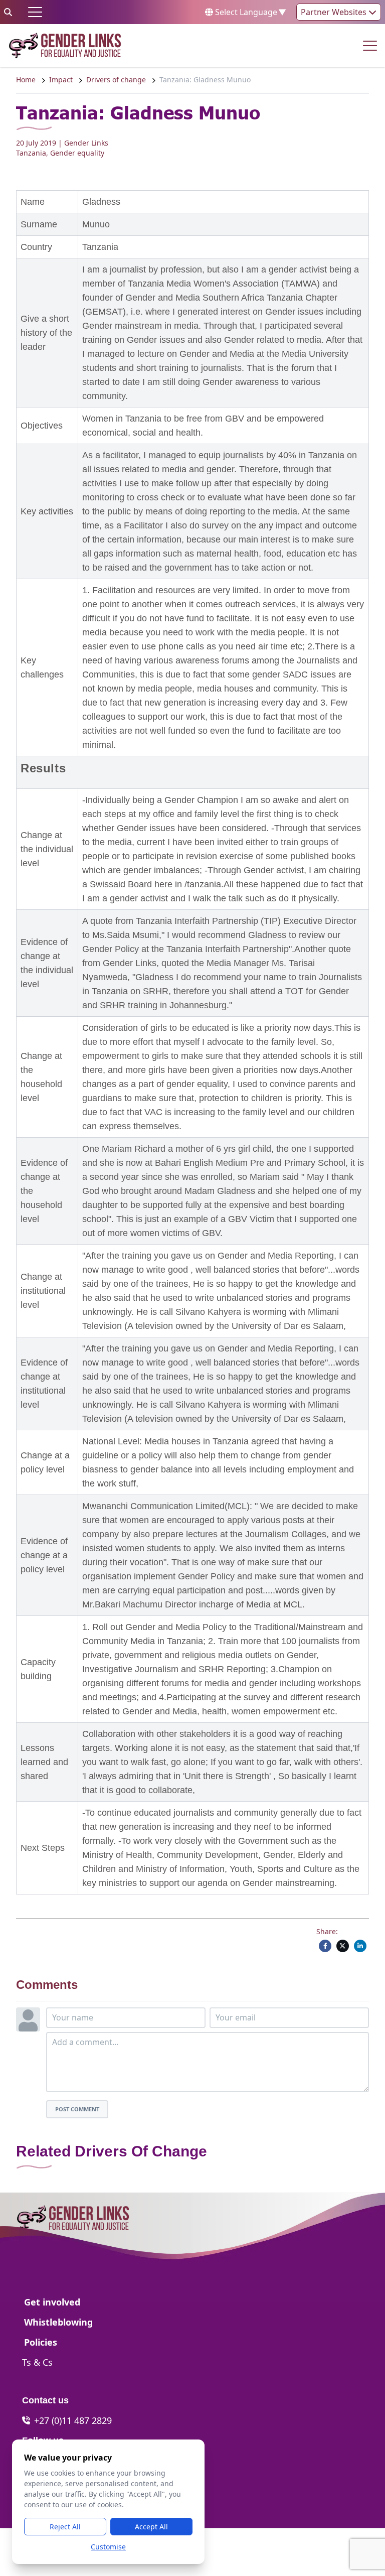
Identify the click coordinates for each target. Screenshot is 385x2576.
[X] (343, 1946)
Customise (108, 2547)
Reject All (65, 2527)
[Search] (8, 12)
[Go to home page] (65, 46)
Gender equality (77, 153)
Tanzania (31, 153)
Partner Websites (335, 12)
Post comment (77, 2109)
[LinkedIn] (360, 1946)
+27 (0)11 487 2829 (73, 2420)
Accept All (151, 2527)
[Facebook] (325, 1946)
